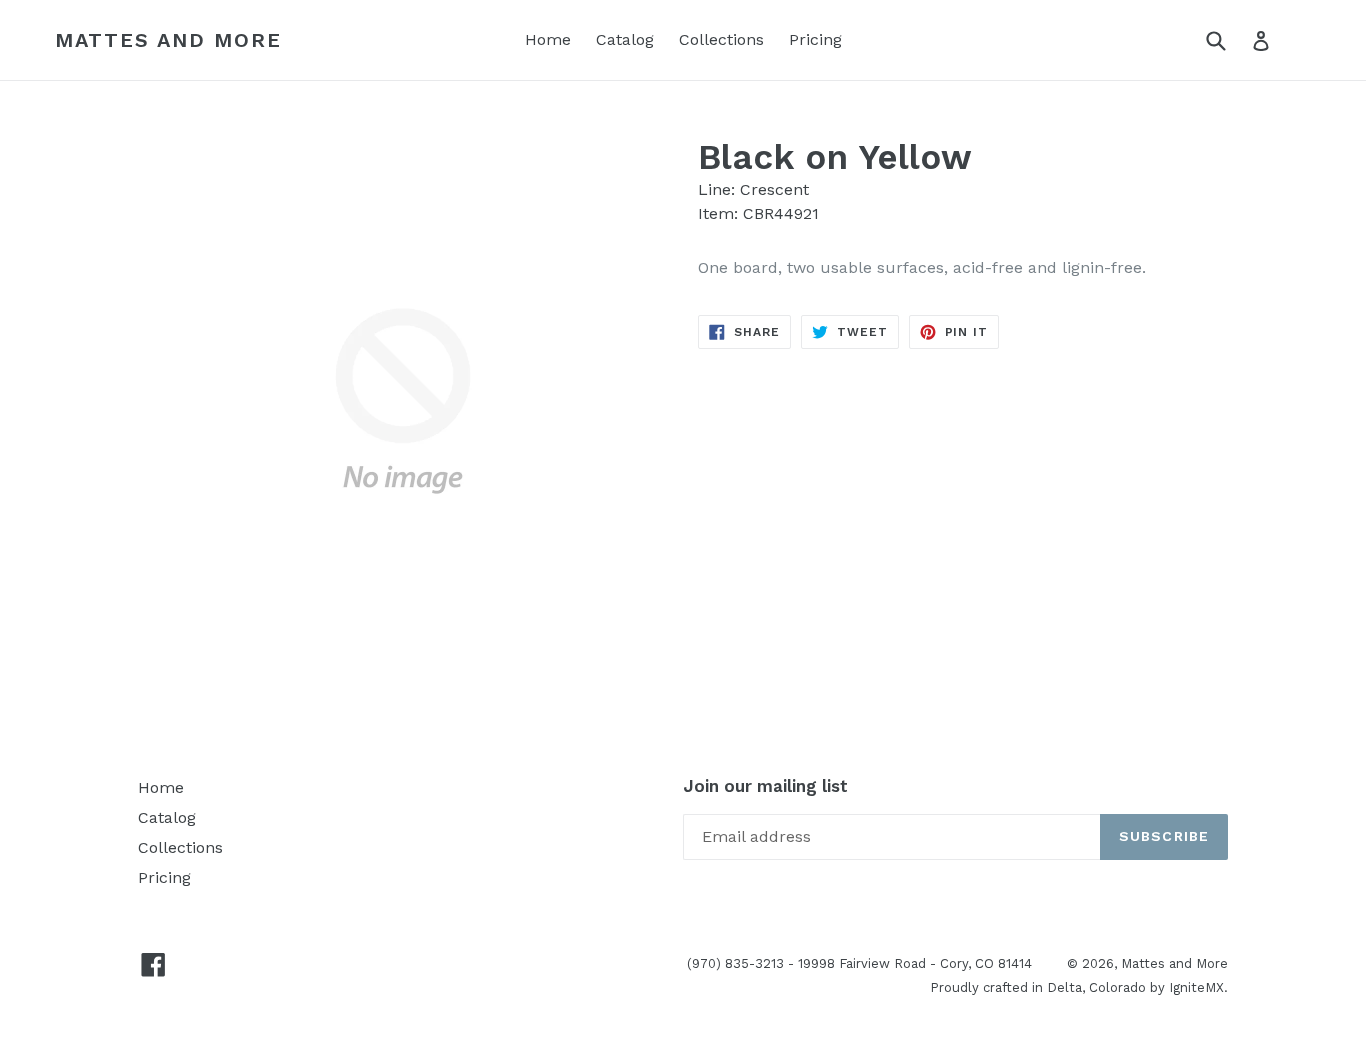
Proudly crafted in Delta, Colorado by (1049, 987)
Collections (721, 39)
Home (548, 39)
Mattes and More (168, 40)
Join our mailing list (765, 786)
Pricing (815, 39)
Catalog (625, 39)
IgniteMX (1196, 987)
